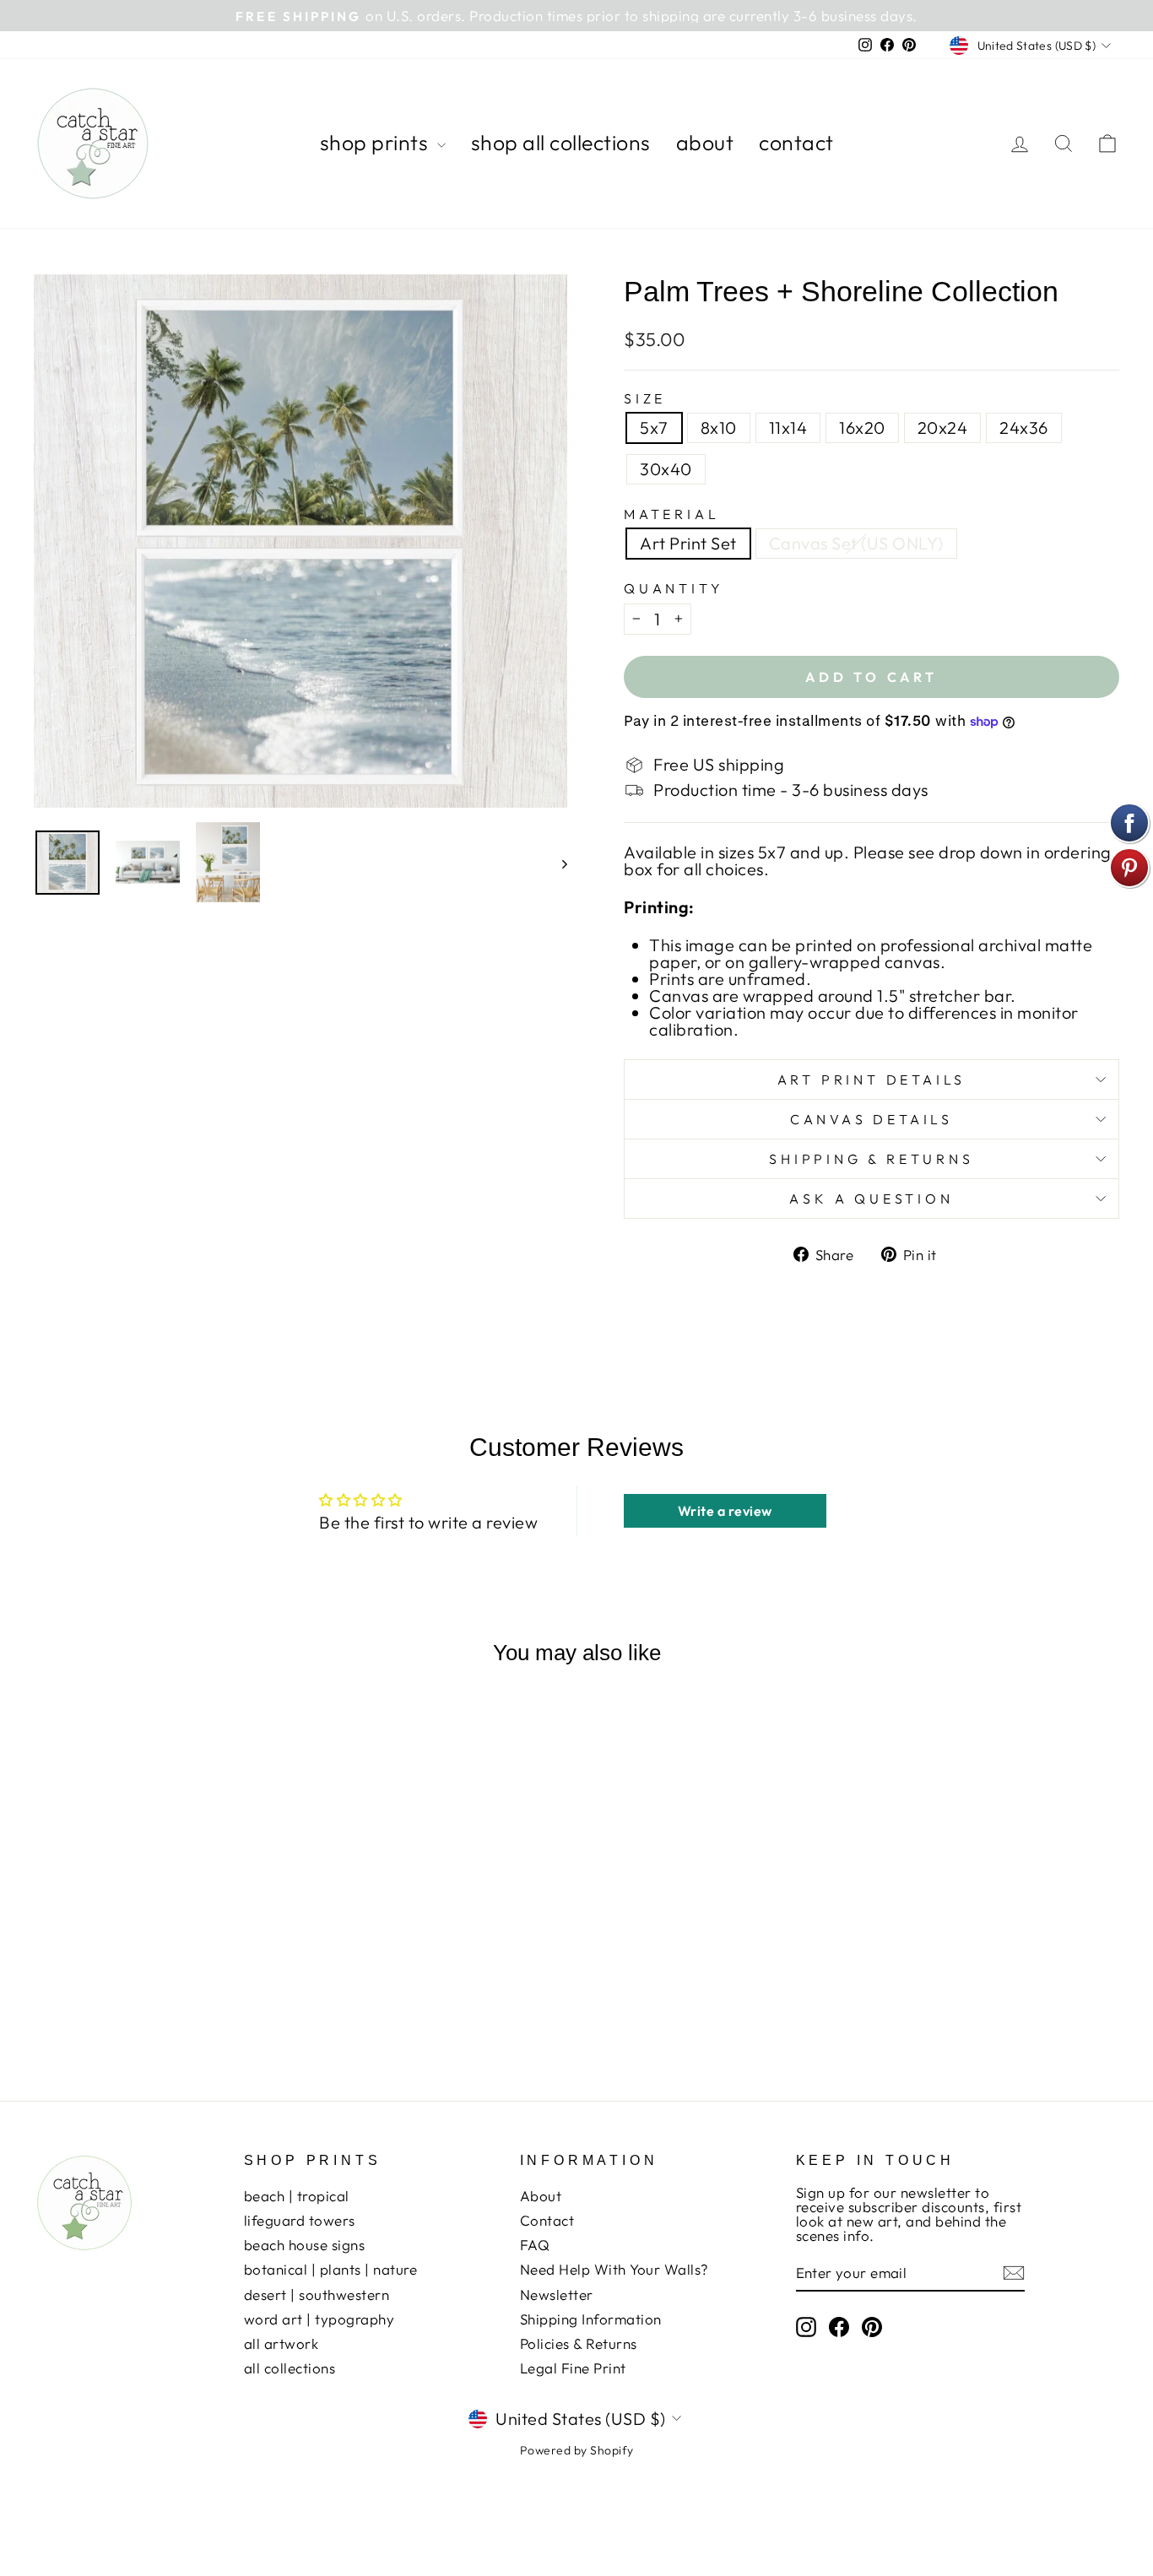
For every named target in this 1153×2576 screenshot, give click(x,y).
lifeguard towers (300, 2220)
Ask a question (871, 1199)
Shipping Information (591, 2319)
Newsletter (557, 2295)
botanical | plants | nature (331, 2269)
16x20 (862, 428)
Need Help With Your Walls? (614, 2269)
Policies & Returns (579, 2343)
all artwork (281, 2343)
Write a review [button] (725, 1511)
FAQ (535, 2245)
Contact (547, 2220)
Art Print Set (688, 543)
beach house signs (305, 2245)
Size (645, 398)
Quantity (674, 588)
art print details (872, 1080)
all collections (290, 2368)
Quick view (162, 1948)
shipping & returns (871, 1159)
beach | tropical (297, 2196)
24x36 (1024, 428)
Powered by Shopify (577, 2450)
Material (671, 514)
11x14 (788, 428)
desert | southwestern (317, 2295)
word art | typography (319, 2319)
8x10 (719, 428)
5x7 (654, 428)
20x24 (943, 428)
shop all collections (561, 143)
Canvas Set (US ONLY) (856, 543)
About (541, 2196)
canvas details (872, 1119)
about (705, 143)
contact (796, 143)
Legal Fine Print (573, 2368)
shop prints (376, 143)
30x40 (666, 469)
